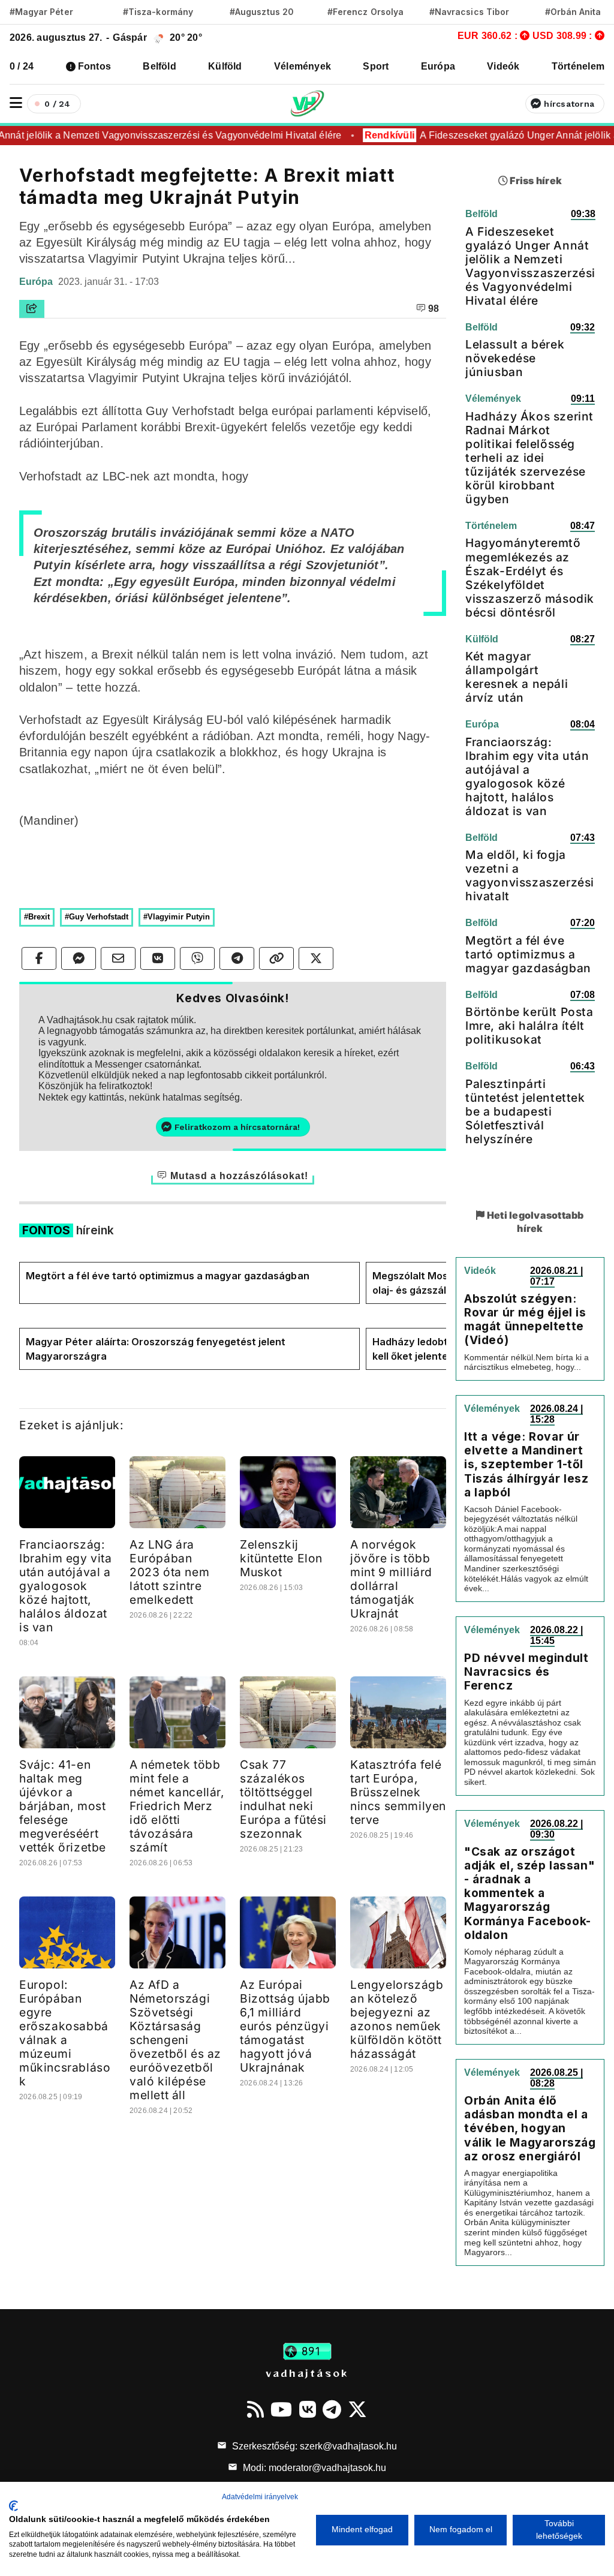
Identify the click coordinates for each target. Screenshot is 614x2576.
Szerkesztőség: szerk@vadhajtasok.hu (313, 2446)
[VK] (308, 2409)
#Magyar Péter (41, 12)
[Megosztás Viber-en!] (197, 958)
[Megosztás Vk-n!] (158, 958)
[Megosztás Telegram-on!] (237, 958)
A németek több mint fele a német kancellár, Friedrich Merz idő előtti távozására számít (177, 1806)
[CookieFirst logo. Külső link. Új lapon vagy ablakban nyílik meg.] (13, 2506)
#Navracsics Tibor (469, 12)
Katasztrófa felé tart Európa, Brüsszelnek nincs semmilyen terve (398, 1792)
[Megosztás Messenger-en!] (79, 958)
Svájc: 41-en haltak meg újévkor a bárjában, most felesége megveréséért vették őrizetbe (63, 1806)
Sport (376, 66)
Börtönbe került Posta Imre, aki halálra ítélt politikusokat (529, 1026)
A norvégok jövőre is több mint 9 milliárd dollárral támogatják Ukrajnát (391, 1579)
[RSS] (255, 2409)
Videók (503, 66)
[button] (16, 103)
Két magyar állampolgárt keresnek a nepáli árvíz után (517, 677)
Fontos (94, 66)
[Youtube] (281, 2409)
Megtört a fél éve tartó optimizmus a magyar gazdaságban (168, 1276)
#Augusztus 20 (262, 12)
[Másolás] (276, 958)
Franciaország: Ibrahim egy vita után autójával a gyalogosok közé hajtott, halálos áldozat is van (66, 1586)
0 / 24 (22, 66)
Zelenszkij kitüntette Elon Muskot (281, 1558)
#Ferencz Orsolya (365, 12)
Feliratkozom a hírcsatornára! (237, 1127)
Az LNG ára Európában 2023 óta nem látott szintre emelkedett (169, 1572)
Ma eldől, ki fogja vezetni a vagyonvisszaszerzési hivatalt (530, 875)
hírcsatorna (569, 104)
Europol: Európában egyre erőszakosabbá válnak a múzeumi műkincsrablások (65, 2033)
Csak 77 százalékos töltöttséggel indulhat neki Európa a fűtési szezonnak (283, 1799)
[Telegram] (332, 2409)
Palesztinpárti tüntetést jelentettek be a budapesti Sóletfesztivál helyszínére (525, 1111)
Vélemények (303, 66)
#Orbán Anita (573, 12)
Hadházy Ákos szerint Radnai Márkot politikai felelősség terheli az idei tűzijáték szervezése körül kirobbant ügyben (529, 458)
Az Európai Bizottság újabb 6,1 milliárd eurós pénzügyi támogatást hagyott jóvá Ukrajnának (285, 2026)
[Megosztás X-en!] (316, 958)
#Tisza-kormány (158, 12)
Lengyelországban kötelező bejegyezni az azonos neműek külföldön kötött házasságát (397, 2019)
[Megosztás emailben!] (118, 958)
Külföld (225, 66)
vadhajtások (307, 2373)
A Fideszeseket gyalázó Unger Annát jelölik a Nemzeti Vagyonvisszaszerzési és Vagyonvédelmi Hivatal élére (530, 266)
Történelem (578, 66)
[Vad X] (357, 2409)
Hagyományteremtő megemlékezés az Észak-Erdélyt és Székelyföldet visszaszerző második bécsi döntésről (530, 577)
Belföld (159, 66)
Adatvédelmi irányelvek (260, 2497)
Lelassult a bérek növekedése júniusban (515, 358)
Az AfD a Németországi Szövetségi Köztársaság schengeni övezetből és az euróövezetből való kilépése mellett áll (175, 2040)
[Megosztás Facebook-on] (39, 958)
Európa (438, 66)
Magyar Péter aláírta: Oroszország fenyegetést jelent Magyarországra (156, 1349)
